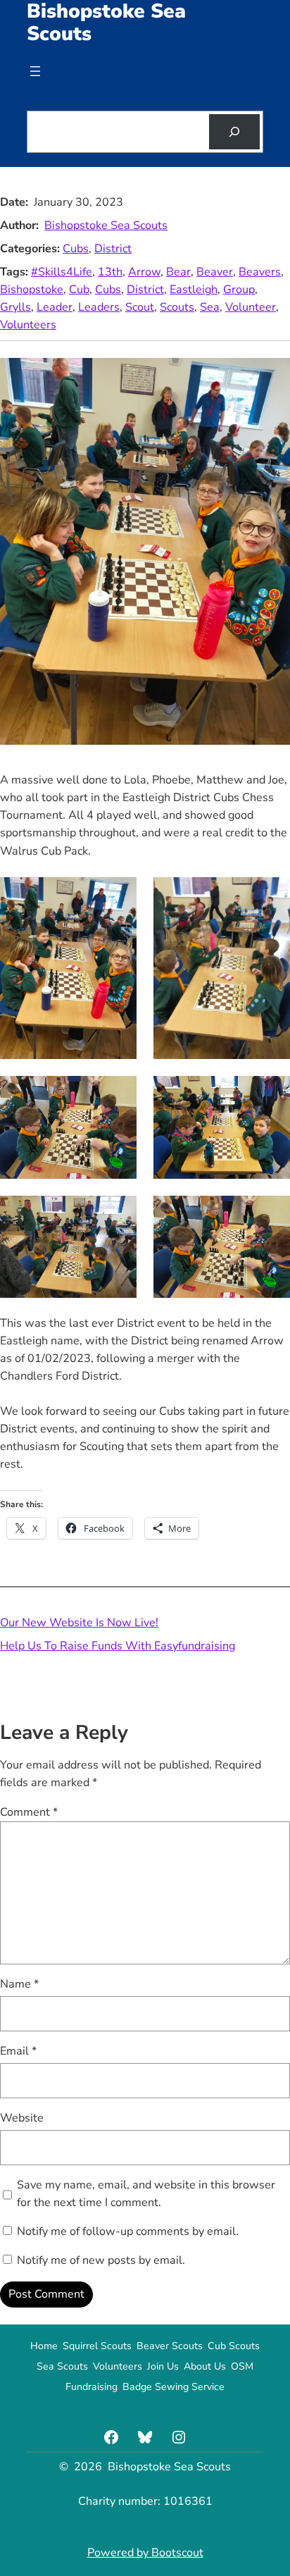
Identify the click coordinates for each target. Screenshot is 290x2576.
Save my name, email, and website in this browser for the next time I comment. (146, 2194)
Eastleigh (194, 290)
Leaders (99, 307)
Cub (79, 290)
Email (18, 2051)
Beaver (215, 272)
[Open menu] (35, 71)
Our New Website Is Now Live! (79, 1623)
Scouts (177, 307)
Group (239, 290)
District (113, 249)
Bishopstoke (32, 290)
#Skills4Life (62, 272)
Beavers (260, 272)
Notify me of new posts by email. (101, 2260)
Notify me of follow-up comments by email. (128, 2231)
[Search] (234, 132)
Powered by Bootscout (145, 2553)
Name (19, 1984)
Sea (210, 307)
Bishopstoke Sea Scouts (106, 225)
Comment (29, 1812)
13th (110, 272)
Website (22, 2118)
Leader (55, 307)
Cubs (76, 249)
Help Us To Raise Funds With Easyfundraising (118, 1646)
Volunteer (251, 307)
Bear (178, 272)
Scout (140, 307)
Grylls (15, 307)
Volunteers (28, 325)
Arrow (144, 272)
